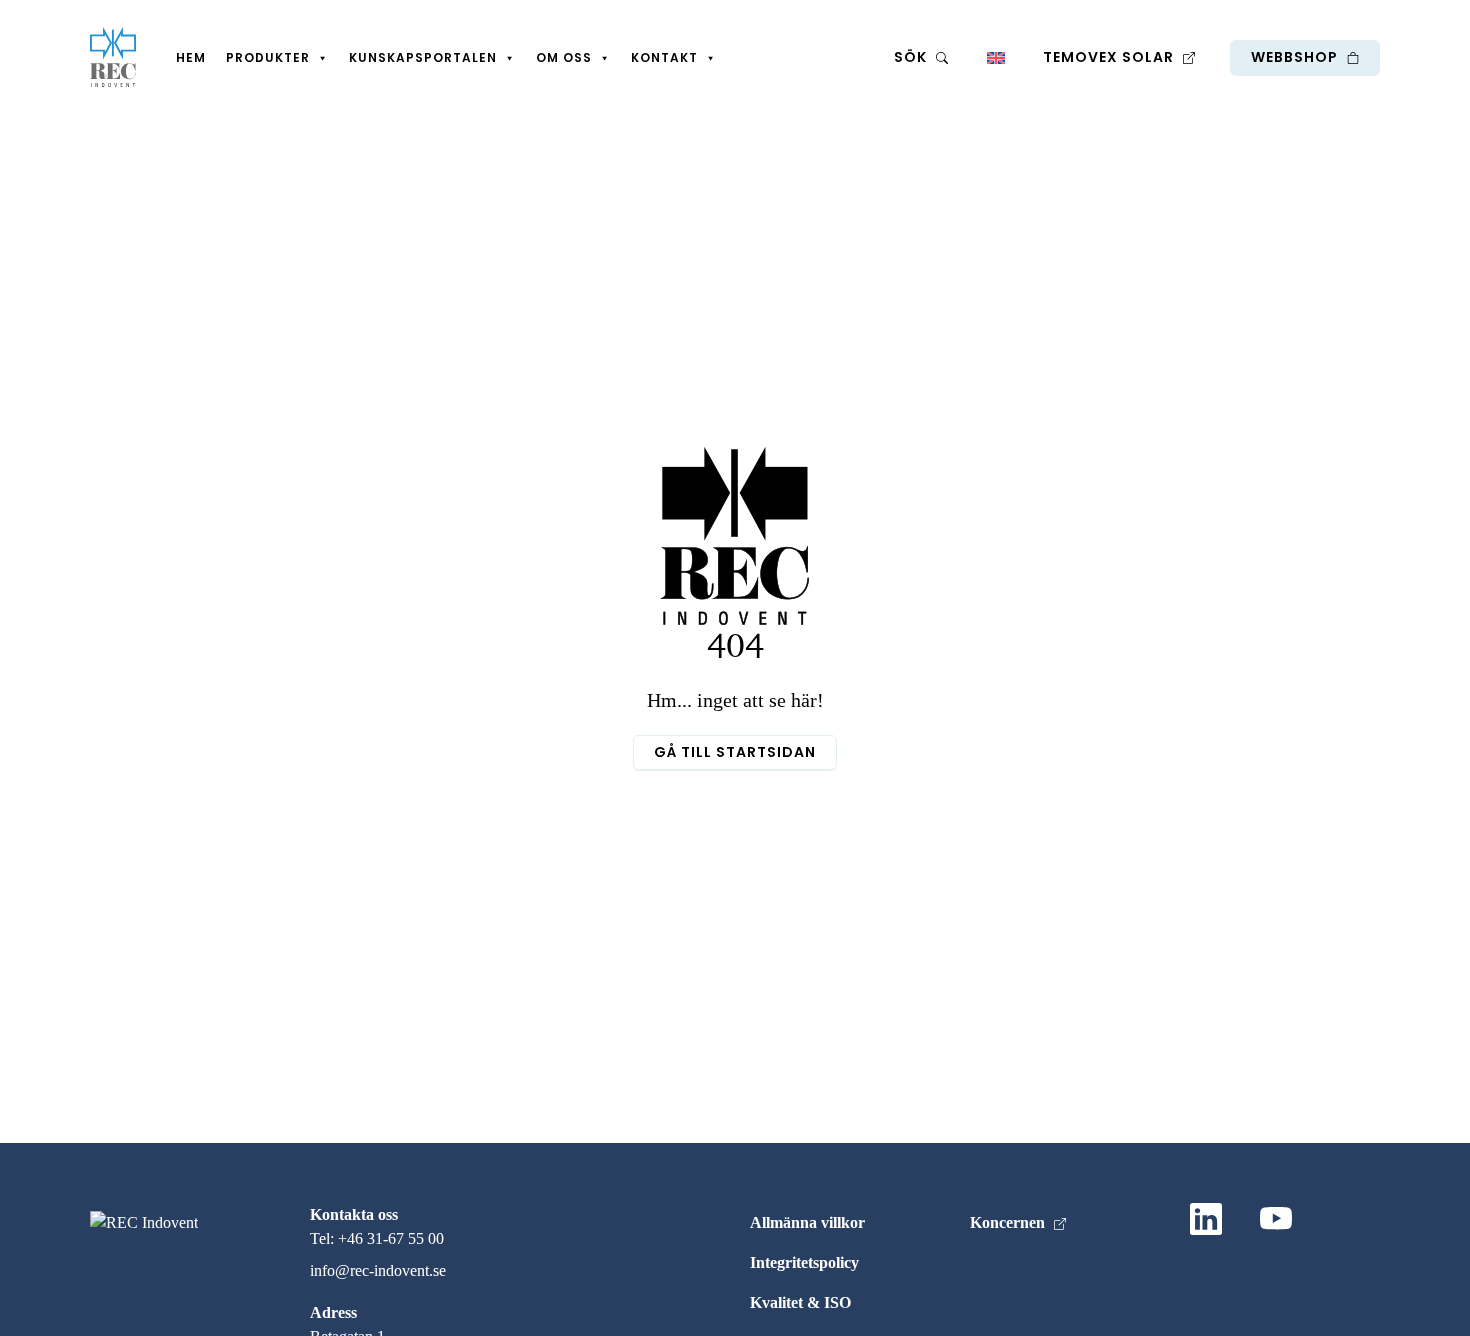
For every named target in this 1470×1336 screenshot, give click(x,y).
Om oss (564, 57)
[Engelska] (995, 57)
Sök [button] (912, 57)
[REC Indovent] (113, 57)
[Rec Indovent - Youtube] (1280, 1223)
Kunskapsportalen (423, 57)
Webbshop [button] (1296, 57)
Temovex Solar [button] (1110, 57)
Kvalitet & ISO (800, 1302)
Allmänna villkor (807, 1222)
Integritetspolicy (804, 1262)
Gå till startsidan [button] (735, 752)
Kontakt (664, 57)
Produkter (268, 57)
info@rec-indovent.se (378, 1270)
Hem (191, 57)
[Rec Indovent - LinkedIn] (1210, 1223)
